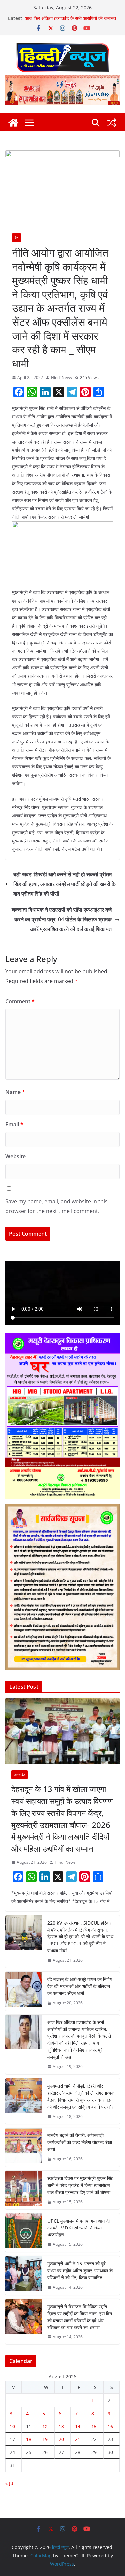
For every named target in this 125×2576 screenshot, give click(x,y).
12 (45, 2426)
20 (61, 2439)
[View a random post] (112, 123)
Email (14, 1124)
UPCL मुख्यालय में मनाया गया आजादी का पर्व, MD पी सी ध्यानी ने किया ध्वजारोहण (78, 2228)
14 (78, 2426)
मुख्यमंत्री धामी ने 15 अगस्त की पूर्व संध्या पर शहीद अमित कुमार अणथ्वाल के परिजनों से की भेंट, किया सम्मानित (80, 2271)
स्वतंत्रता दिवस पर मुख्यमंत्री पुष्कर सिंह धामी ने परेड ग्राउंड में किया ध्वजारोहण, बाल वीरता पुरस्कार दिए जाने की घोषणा (80, 2185)
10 (12, 2426)
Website (15, 1156)
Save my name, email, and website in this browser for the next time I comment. (56, 1206)
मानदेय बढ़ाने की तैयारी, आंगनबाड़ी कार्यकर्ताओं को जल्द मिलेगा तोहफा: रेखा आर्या (80, 2142)
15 (94, 2426)
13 (61, 2426)
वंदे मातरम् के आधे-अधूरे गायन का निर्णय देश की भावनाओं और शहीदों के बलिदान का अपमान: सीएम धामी (80, 1986)
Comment (20, 1001)
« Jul (10, 2483)
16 (110, 2426)
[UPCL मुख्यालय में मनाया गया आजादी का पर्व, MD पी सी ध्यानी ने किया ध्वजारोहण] (24, 2233)
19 (45, 2439)
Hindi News (61, 378)
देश (16, 238)
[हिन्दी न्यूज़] (13, 123)
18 (29, 2439)
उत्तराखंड (19, 1775)
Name (15, 1092)
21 (78, 2439)
